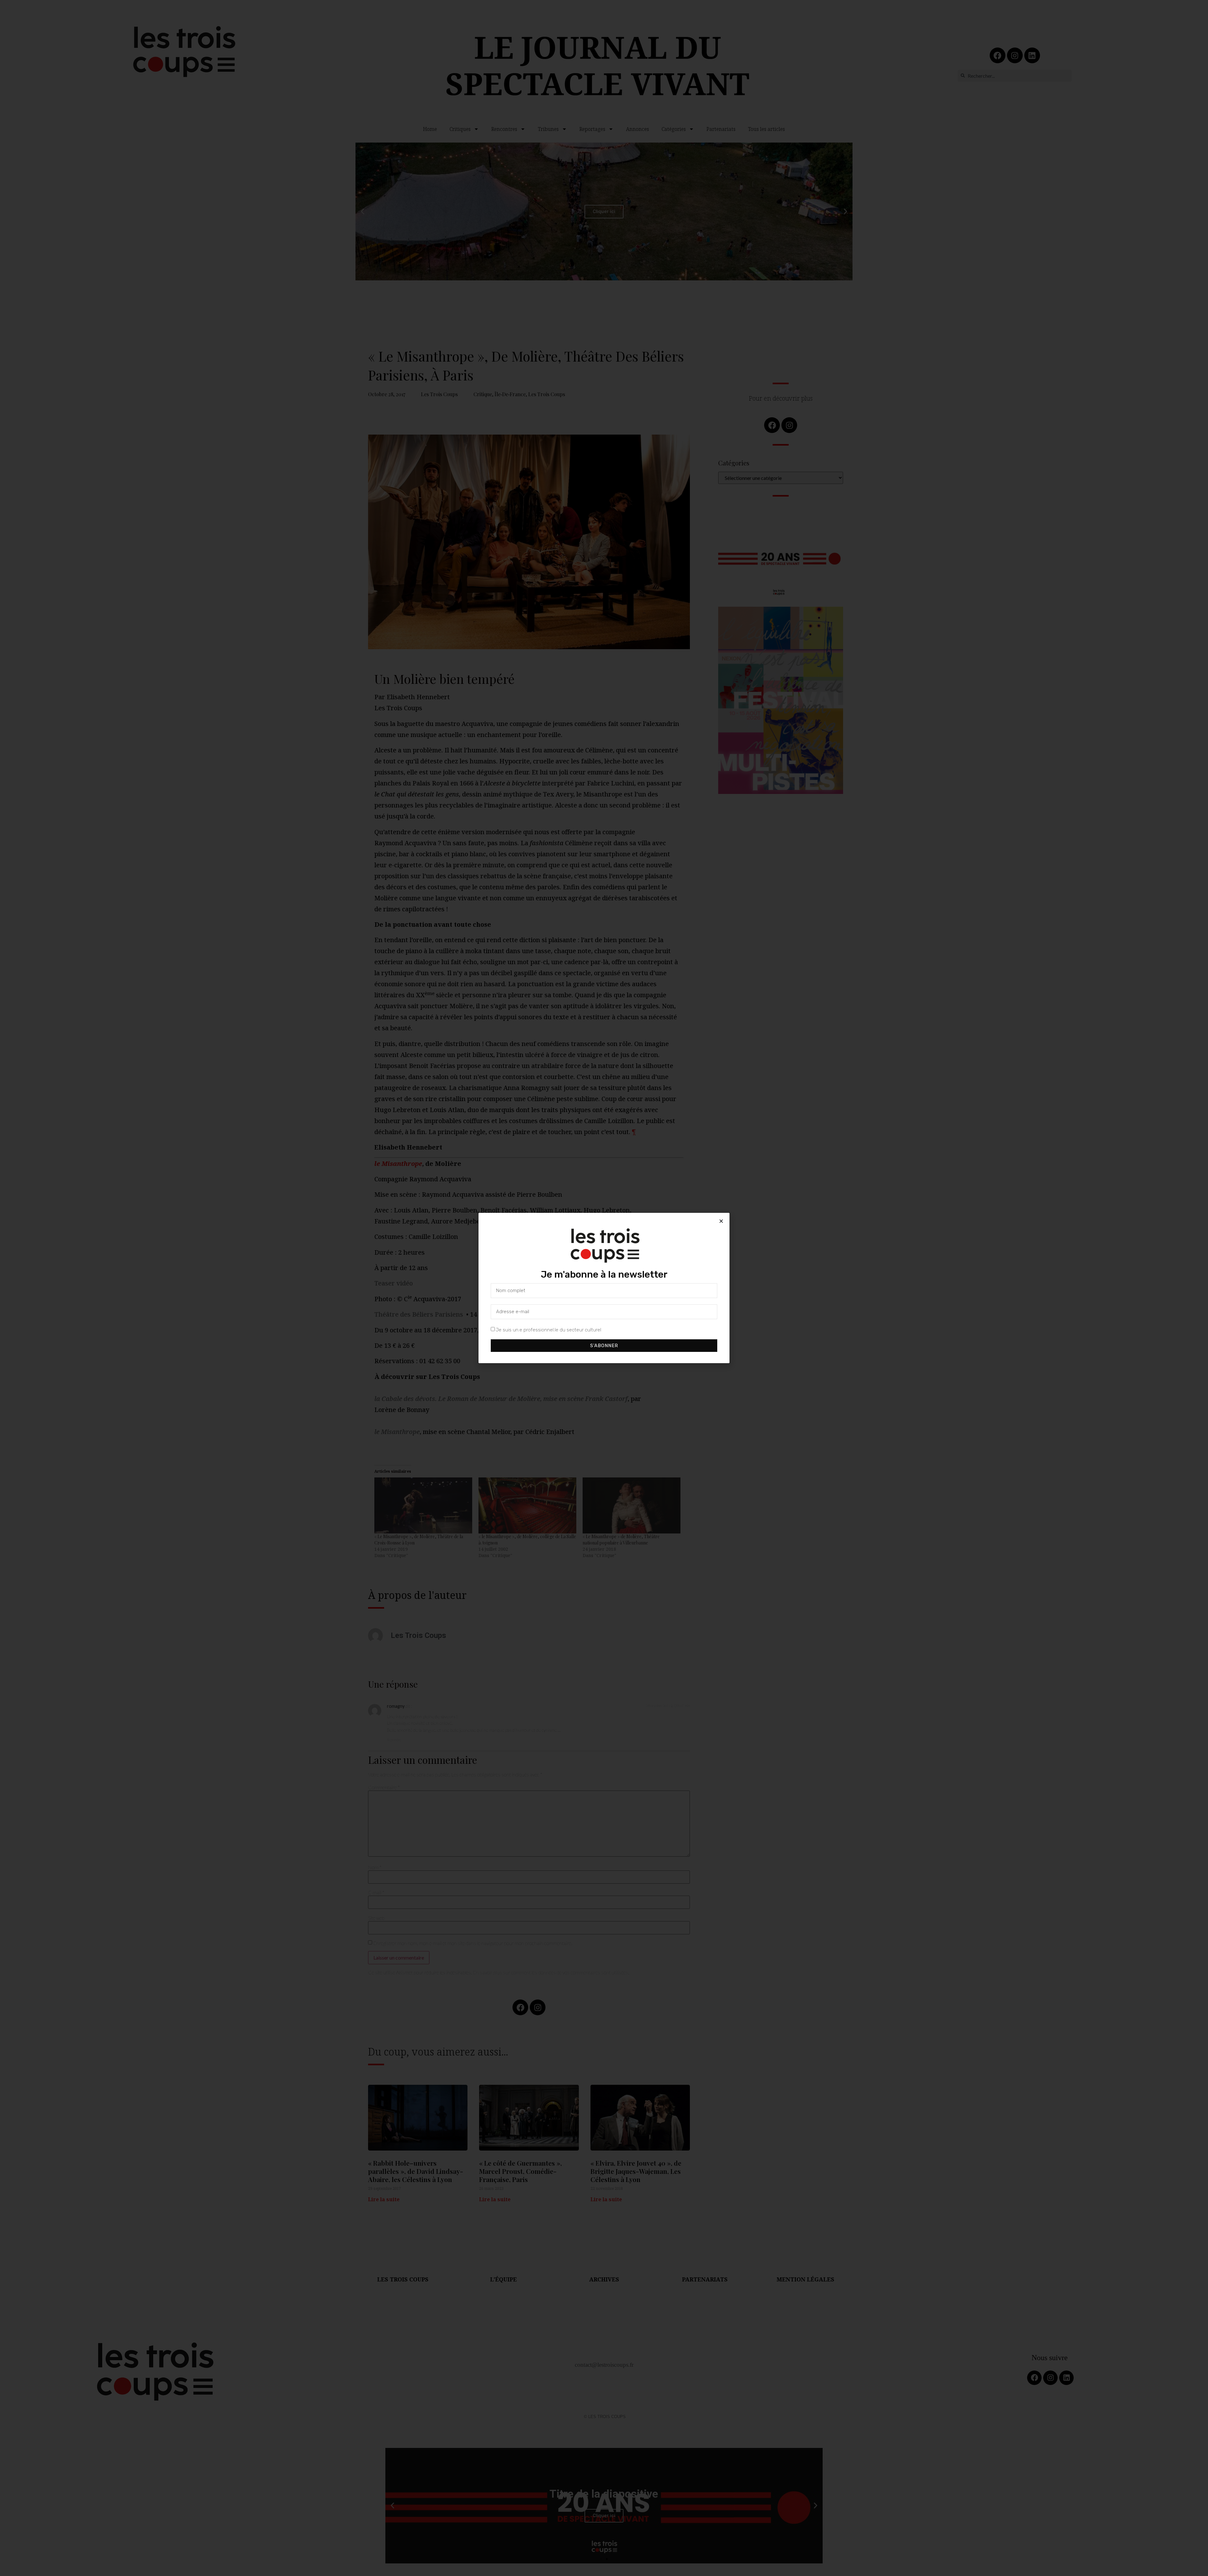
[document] (604, 1288)
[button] (721, 1221)
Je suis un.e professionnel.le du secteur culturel (548, 1330)
